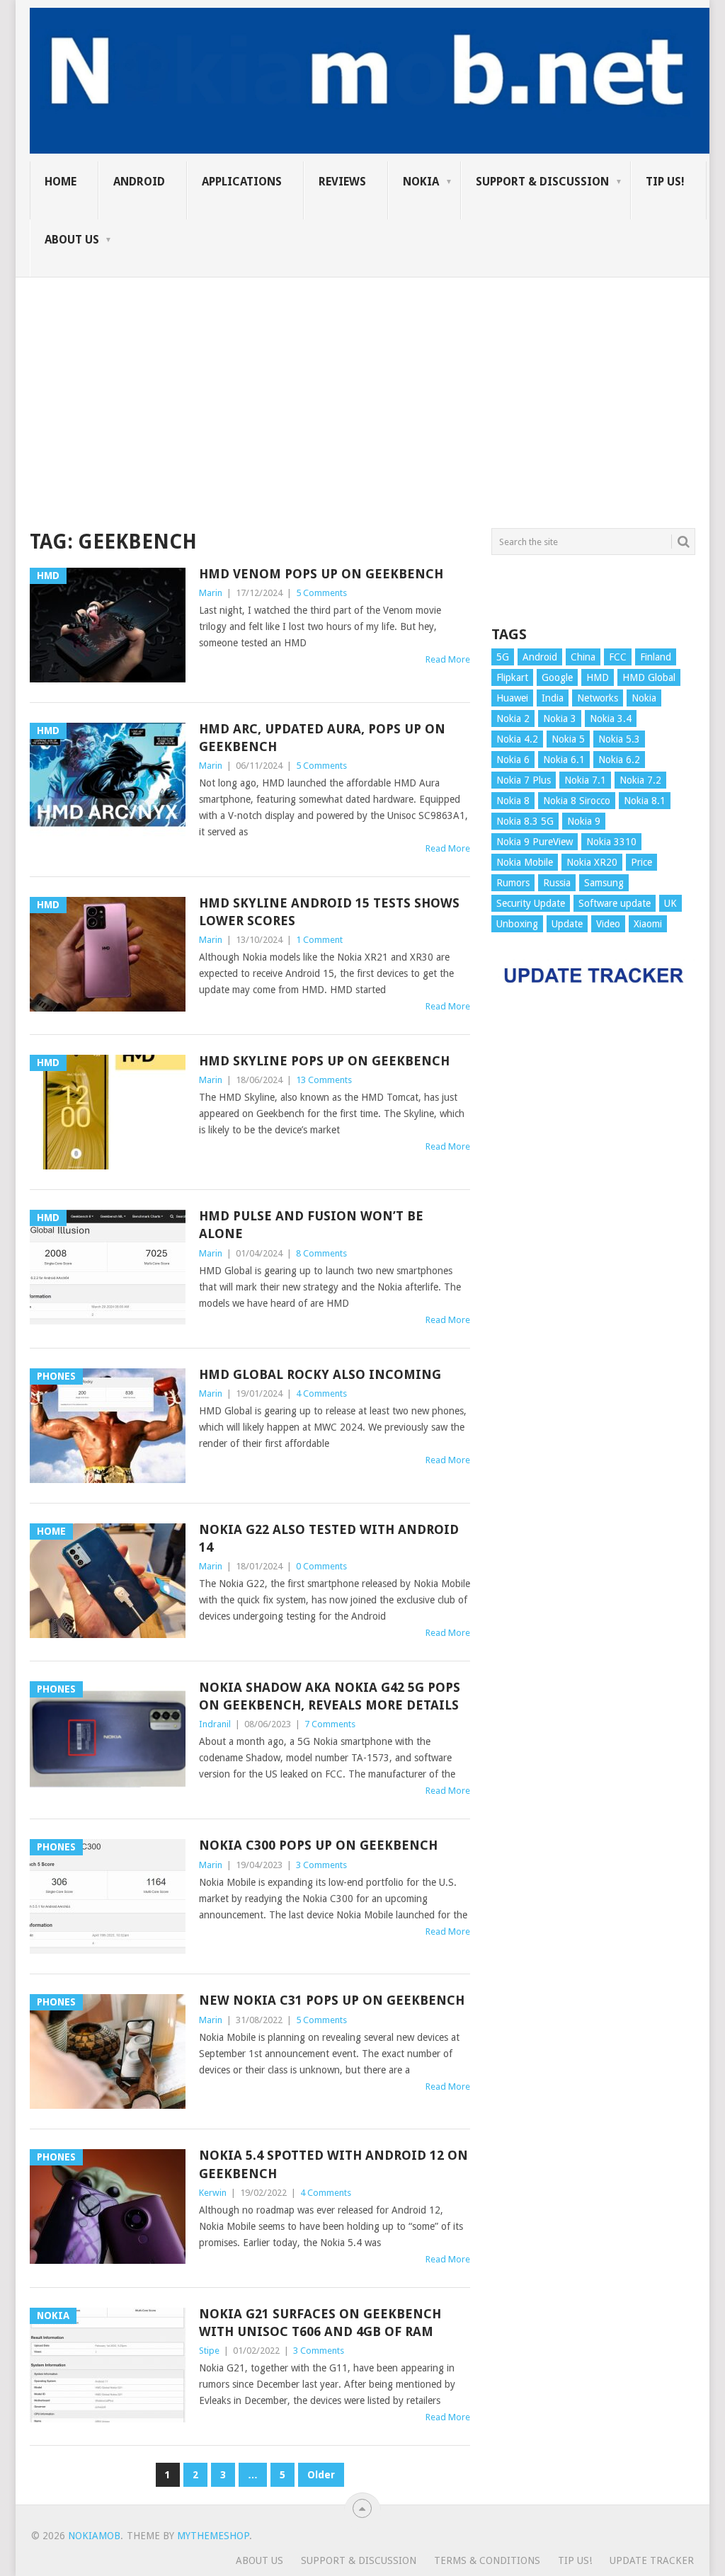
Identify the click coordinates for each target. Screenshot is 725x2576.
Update (567, 924)
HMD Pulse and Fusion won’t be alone (311, 1225)
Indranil (215, 1724)
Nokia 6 (513, 760)
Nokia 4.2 (517, 739)
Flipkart (512, 677)
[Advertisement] (362, 377)
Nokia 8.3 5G (525, 821)
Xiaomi (648, 924)
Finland (656, 657)
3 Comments (321, 1865)
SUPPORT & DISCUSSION (542, 182)
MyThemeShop (213, 2536)
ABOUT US (72, 240)
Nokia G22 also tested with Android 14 (329, 1538)
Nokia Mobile (525, 862)
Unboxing (517, 924)
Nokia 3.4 (611, 719)
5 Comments (321, 593)
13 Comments (324, 1080)
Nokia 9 (584, 821)
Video (608, 924)
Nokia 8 (513, 801)
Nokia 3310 (611, 842)
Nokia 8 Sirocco (577, 801)
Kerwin (213, 2193)
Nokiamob (94, 2536)
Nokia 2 (513, 719)
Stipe (209, 2351)
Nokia (421, 182)
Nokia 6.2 (619, 760)
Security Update (531, 903)
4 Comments (321, 1393)
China (583, 657)
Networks (598, 698)
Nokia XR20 (592, 862)
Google (557, 677)
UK (670, 903)
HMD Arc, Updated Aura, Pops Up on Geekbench (322, 738)
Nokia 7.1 (585, 780)
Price (641, 862)
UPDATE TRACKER (652, 2560)
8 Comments (321, 1253)
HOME (61, 182)
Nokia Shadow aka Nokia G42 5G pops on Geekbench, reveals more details (330, 1696)
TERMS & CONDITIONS (487, 2560)
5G (503, 657)
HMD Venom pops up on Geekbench (321, 574)
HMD (598, 677)
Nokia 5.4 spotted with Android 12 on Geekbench (333, 2164)
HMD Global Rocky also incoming (320, 1374)
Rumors (513, 883)
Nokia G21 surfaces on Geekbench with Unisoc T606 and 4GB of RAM (320, 2323)
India (553, 698)
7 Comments (330, 1724)
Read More (448, 659)
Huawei (512, 698)
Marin (211, 593)
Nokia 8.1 (645, 801)
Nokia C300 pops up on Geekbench (318, 1845)
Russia (557, 883)
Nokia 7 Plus (524, 780)
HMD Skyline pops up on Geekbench (324, 1061)
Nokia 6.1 (564, 760)
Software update (615, 903)
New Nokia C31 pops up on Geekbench (332, 2000)
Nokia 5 (568, 739)
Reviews (342, 182)
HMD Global (649, 677)
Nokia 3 (560, 719)
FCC (618, 657)
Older (321, 2475)
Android (139, 182)
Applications (242, 182)
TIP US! (665, 182)
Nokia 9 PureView (535, 842)
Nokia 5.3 (619, 739)
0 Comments (321, 1566)
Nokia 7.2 (640, 780)
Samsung (604, 883)
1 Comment (319, 940)
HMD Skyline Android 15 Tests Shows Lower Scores (329, 912)
